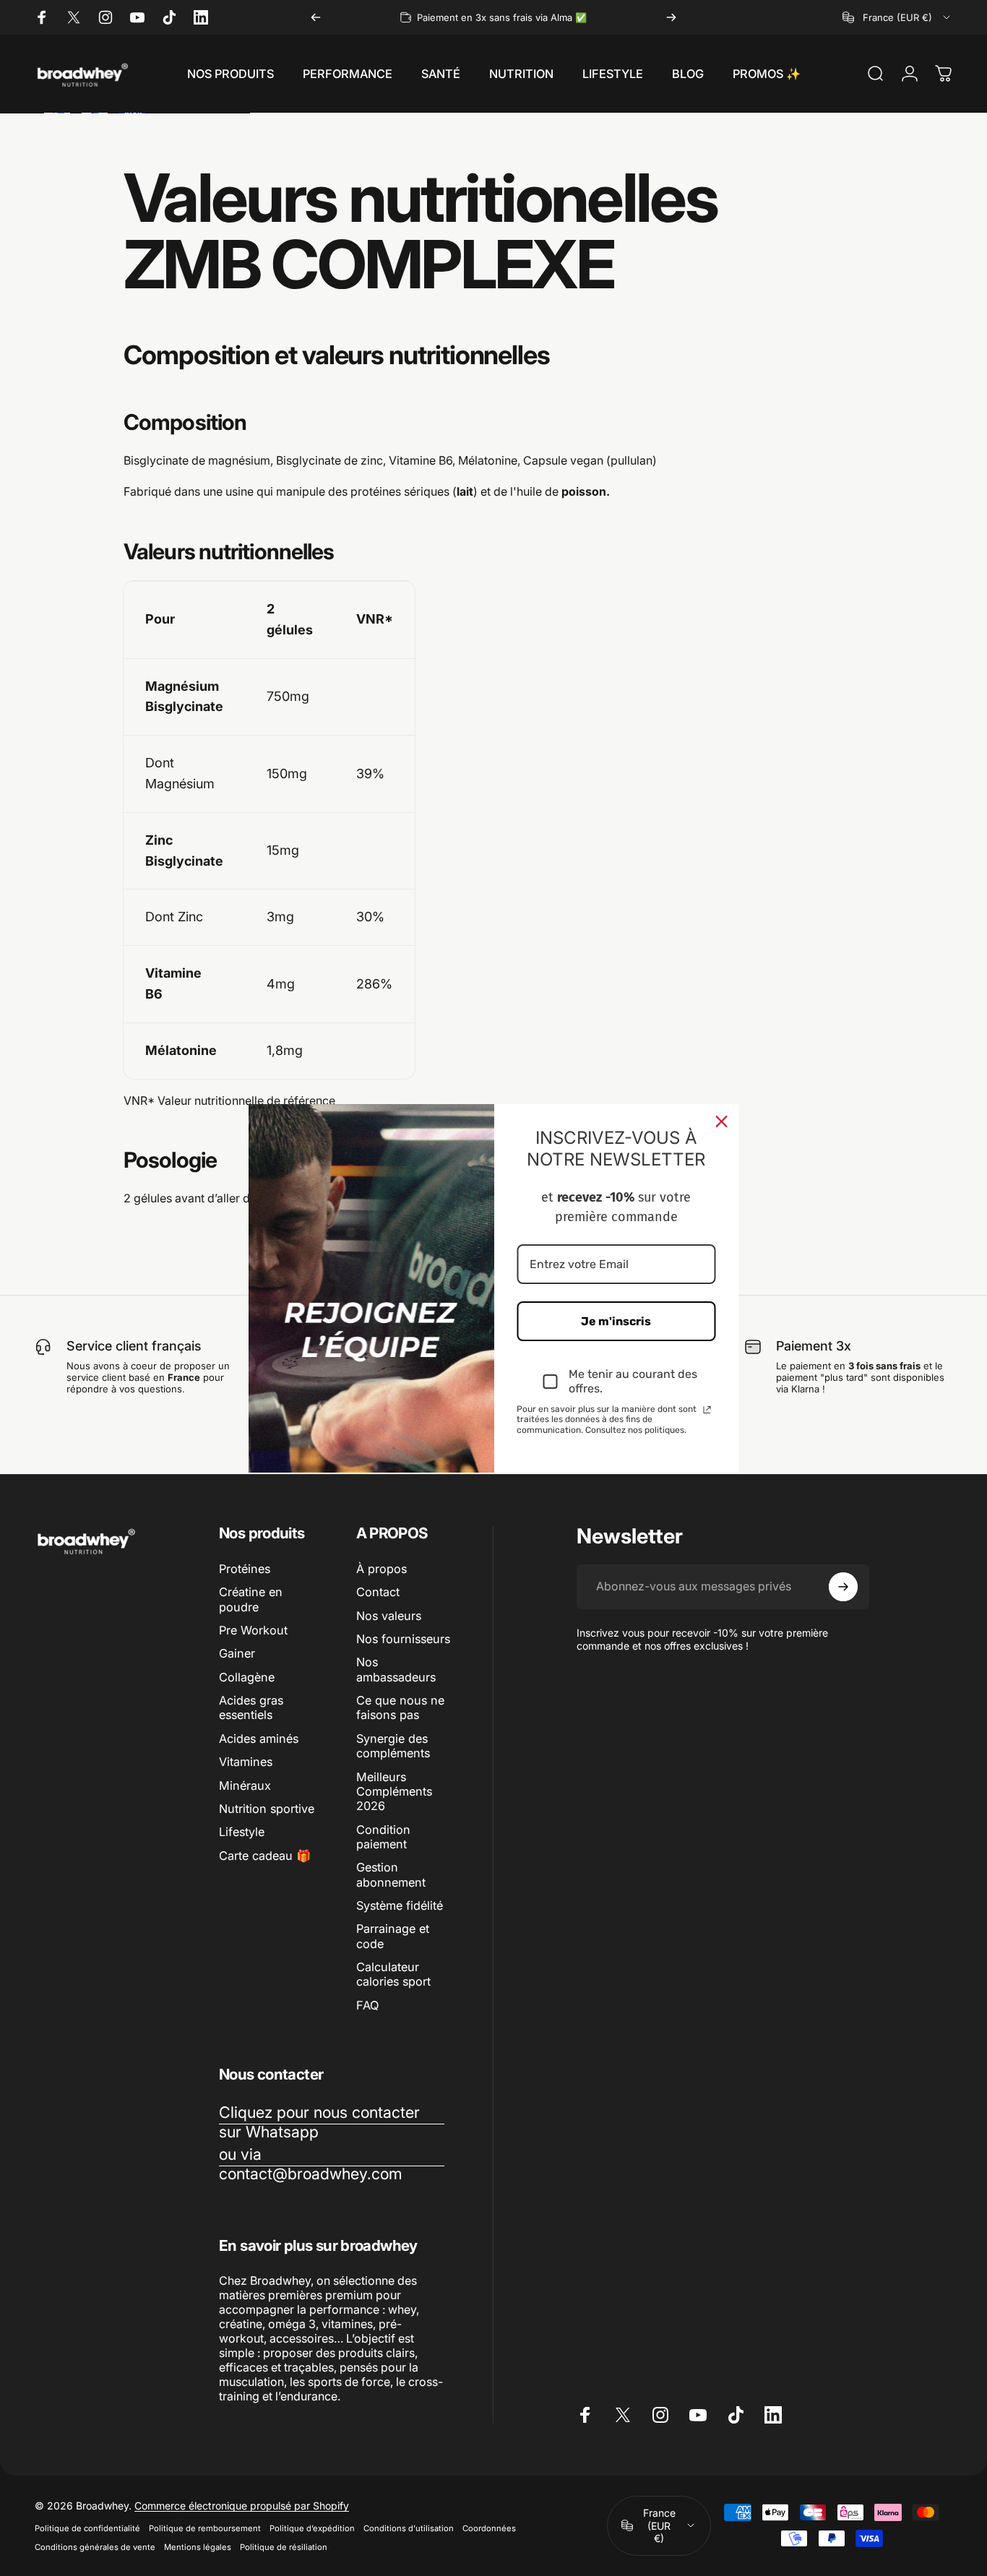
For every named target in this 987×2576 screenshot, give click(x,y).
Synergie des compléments (393, 1746)
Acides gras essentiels (251, 1707)
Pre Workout (253, 1630)
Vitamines (246, 1762)
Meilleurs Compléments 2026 (394, 1792)
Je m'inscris (616, 1321)
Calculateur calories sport (393, 1974)
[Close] (722, 1121)
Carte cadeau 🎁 (265, 1856)
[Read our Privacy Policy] (707, 1410)
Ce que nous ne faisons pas (400, 1707)
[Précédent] (316, 17)
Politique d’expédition (312, 2528)
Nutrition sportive (267, 1809)
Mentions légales (198, 2547)
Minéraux (245, 1785)
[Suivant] (671, 17)
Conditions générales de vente (95, 2547)
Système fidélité (400, 1905)
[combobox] (897, 17)
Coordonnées (489, 2528)
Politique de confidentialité (87, 2528)
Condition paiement (383, 1837)
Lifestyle (242, 1832)
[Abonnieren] (843, 1587)
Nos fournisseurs (403, 1639)
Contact (378, 1592)
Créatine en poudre (251, 1599)
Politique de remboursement (205, 2528)
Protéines (245, 1569)
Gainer (237, 1653)
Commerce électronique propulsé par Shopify (242, 2506)
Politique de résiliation (284, 2547)
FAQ (367, 2005)
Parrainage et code (393, 1936)
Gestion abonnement (391, 1874)
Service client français (134, 1346)
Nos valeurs (389, 1616)
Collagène (247, 1677)
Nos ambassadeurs (396, 1669)
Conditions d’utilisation (409, 2528)
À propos (382, 1569)
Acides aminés (259, 1739)
